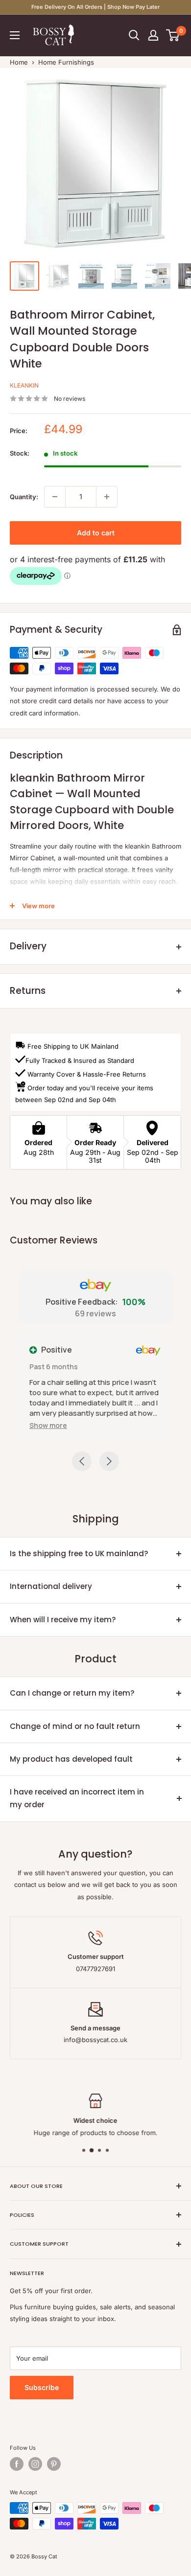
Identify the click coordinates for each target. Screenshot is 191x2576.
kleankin (24, 385)
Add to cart (96, 533)
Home (19, 62)
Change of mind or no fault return (75, 1726)
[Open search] (134, 35)
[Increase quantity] (107, 497)
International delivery (51, 1586)
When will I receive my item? (63, 1620)
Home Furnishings (66, 62)
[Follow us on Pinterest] (54, 2464)
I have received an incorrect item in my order (77, 1798)
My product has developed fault (71, 1759)
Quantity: (24, 497)
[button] (48, 1425)
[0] (173, 35)
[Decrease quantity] (55, 497)
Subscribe (42, 2387)
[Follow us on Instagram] (35, 2464)
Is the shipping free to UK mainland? (79, 1553)
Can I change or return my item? (72, 1693)
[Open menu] (15, 35)
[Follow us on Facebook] (17, 2464)
